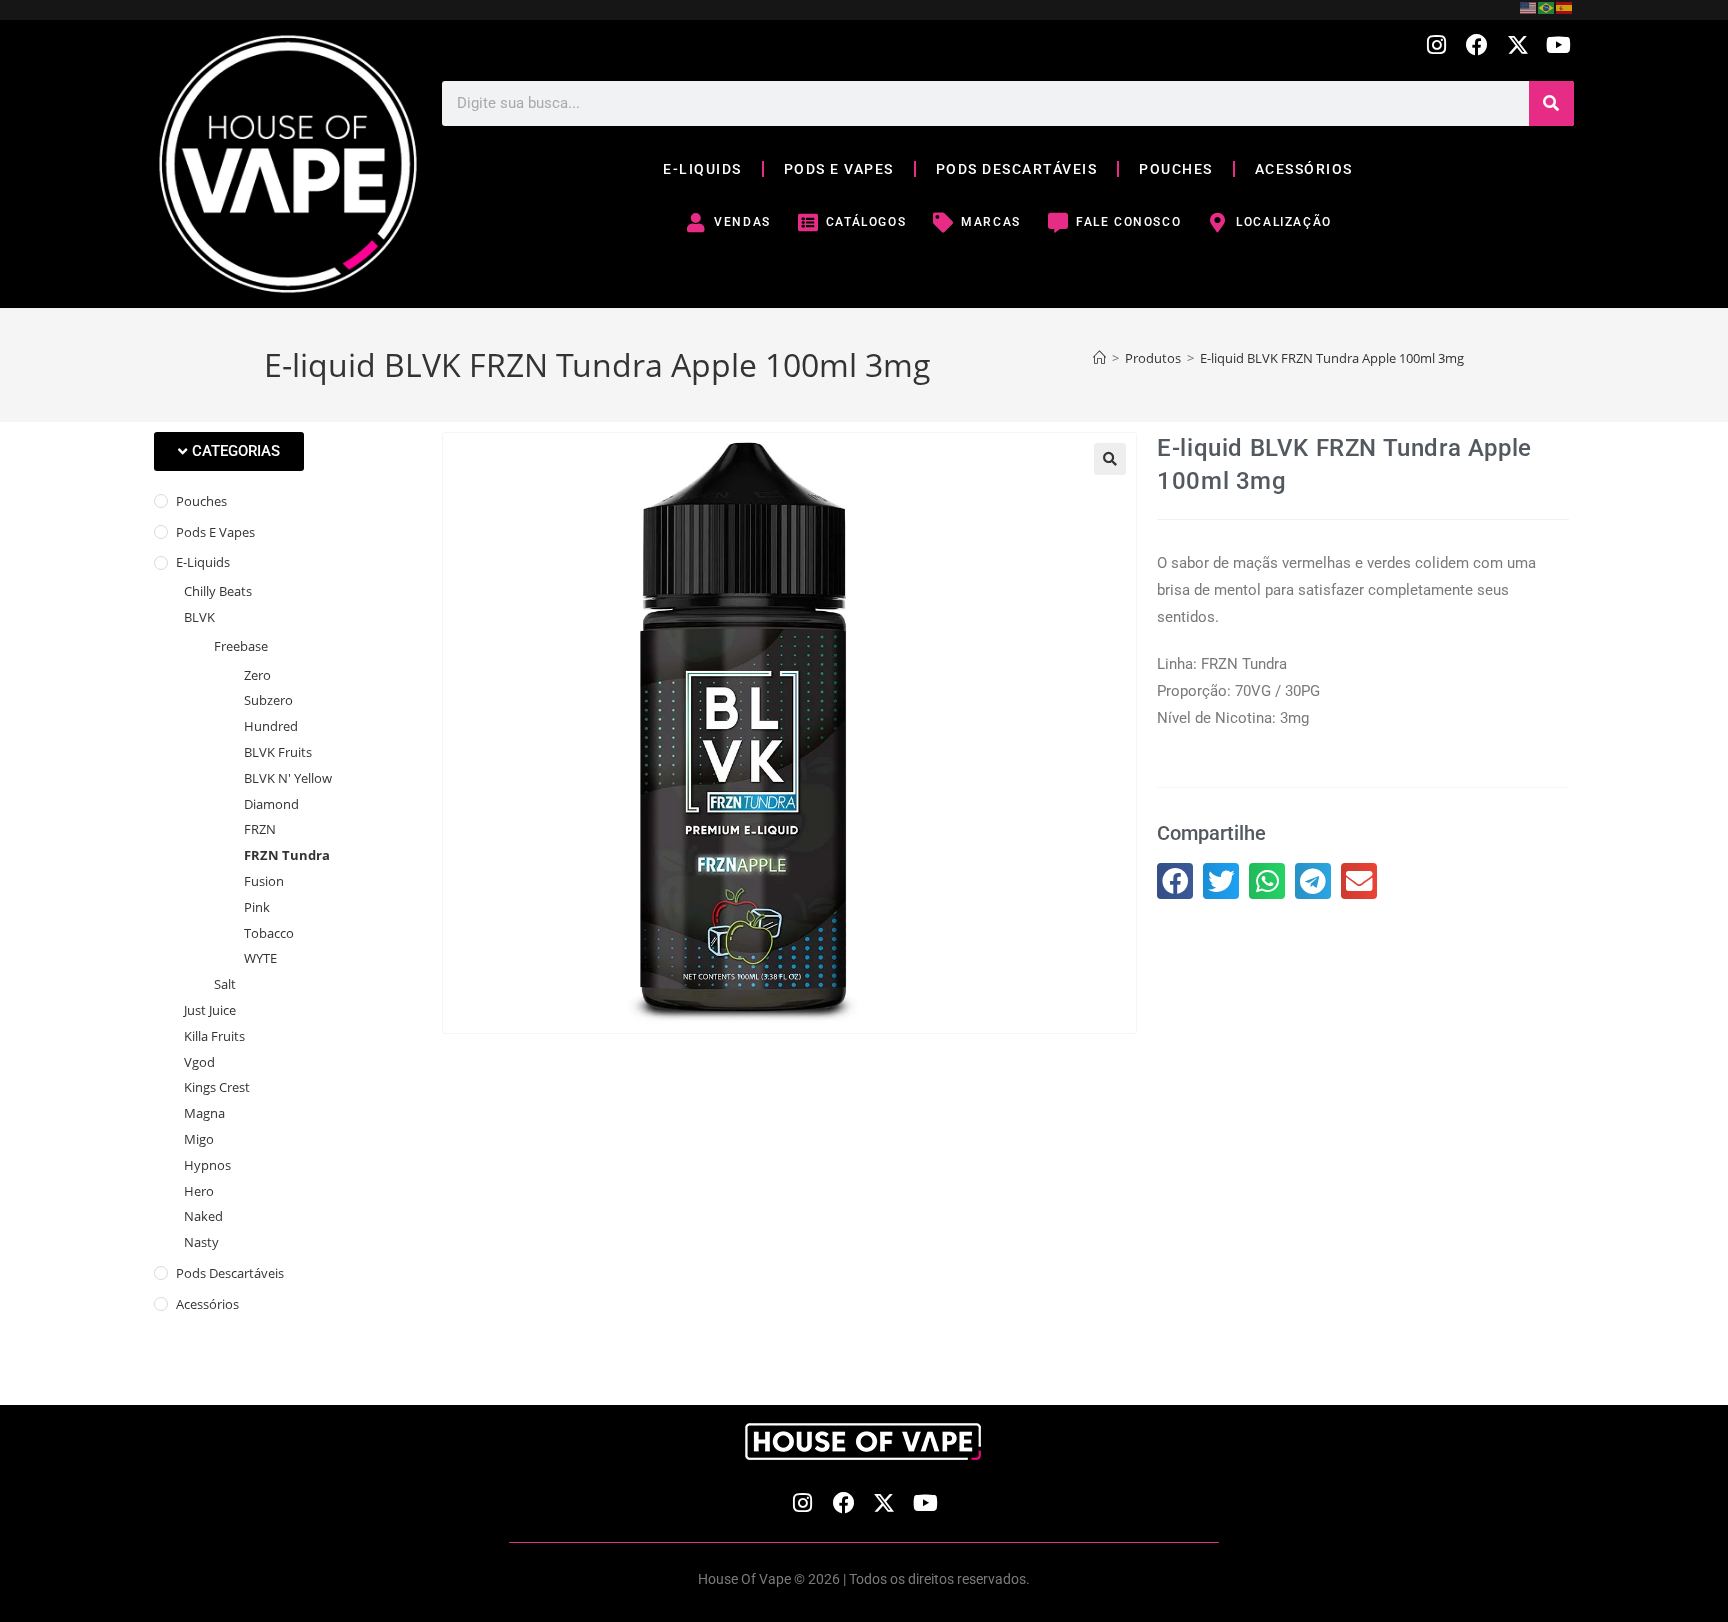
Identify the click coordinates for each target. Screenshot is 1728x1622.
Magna (204, 1113)
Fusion (264, 881)
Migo (199, 1139)
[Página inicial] (1099, 358)
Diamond (271, 804)
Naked (203, 1216)
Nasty (201, 1242)
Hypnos (207, 1165)
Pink (257, 907)
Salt (225, 984)
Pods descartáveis (230, 1273)
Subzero (268, 700)
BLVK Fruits (278, 752)
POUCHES (1176, 169)
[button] (229, 451)
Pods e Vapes (215, 532)
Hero (199, 1191)
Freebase (241, 646)
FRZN (260, 829)
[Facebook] (1477, 45)
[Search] (1551, 103)
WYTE (260, 958)
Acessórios (207, 1304)
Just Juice (210, 1010)
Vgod (199, 1062)
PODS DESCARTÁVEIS (1017, 169)
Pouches (201, 501)
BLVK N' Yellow (288, 778)
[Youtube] (1558, 45)
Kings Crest (217, 1087)
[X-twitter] (1517, 45)
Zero (257, 675)
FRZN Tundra (287, 855)
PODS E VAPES (839, 169)
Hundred (271, 726)
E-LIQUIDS (702, 169)
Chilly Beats (218, 591)
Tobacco (269, 933)
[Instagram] (1436, 45)
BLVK (199, 617)
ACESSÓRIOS (1304, 169)
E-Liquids (203, 562)
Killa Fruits (214, 1036)
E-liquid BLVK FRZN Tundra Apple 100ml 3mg (1332, 358)
